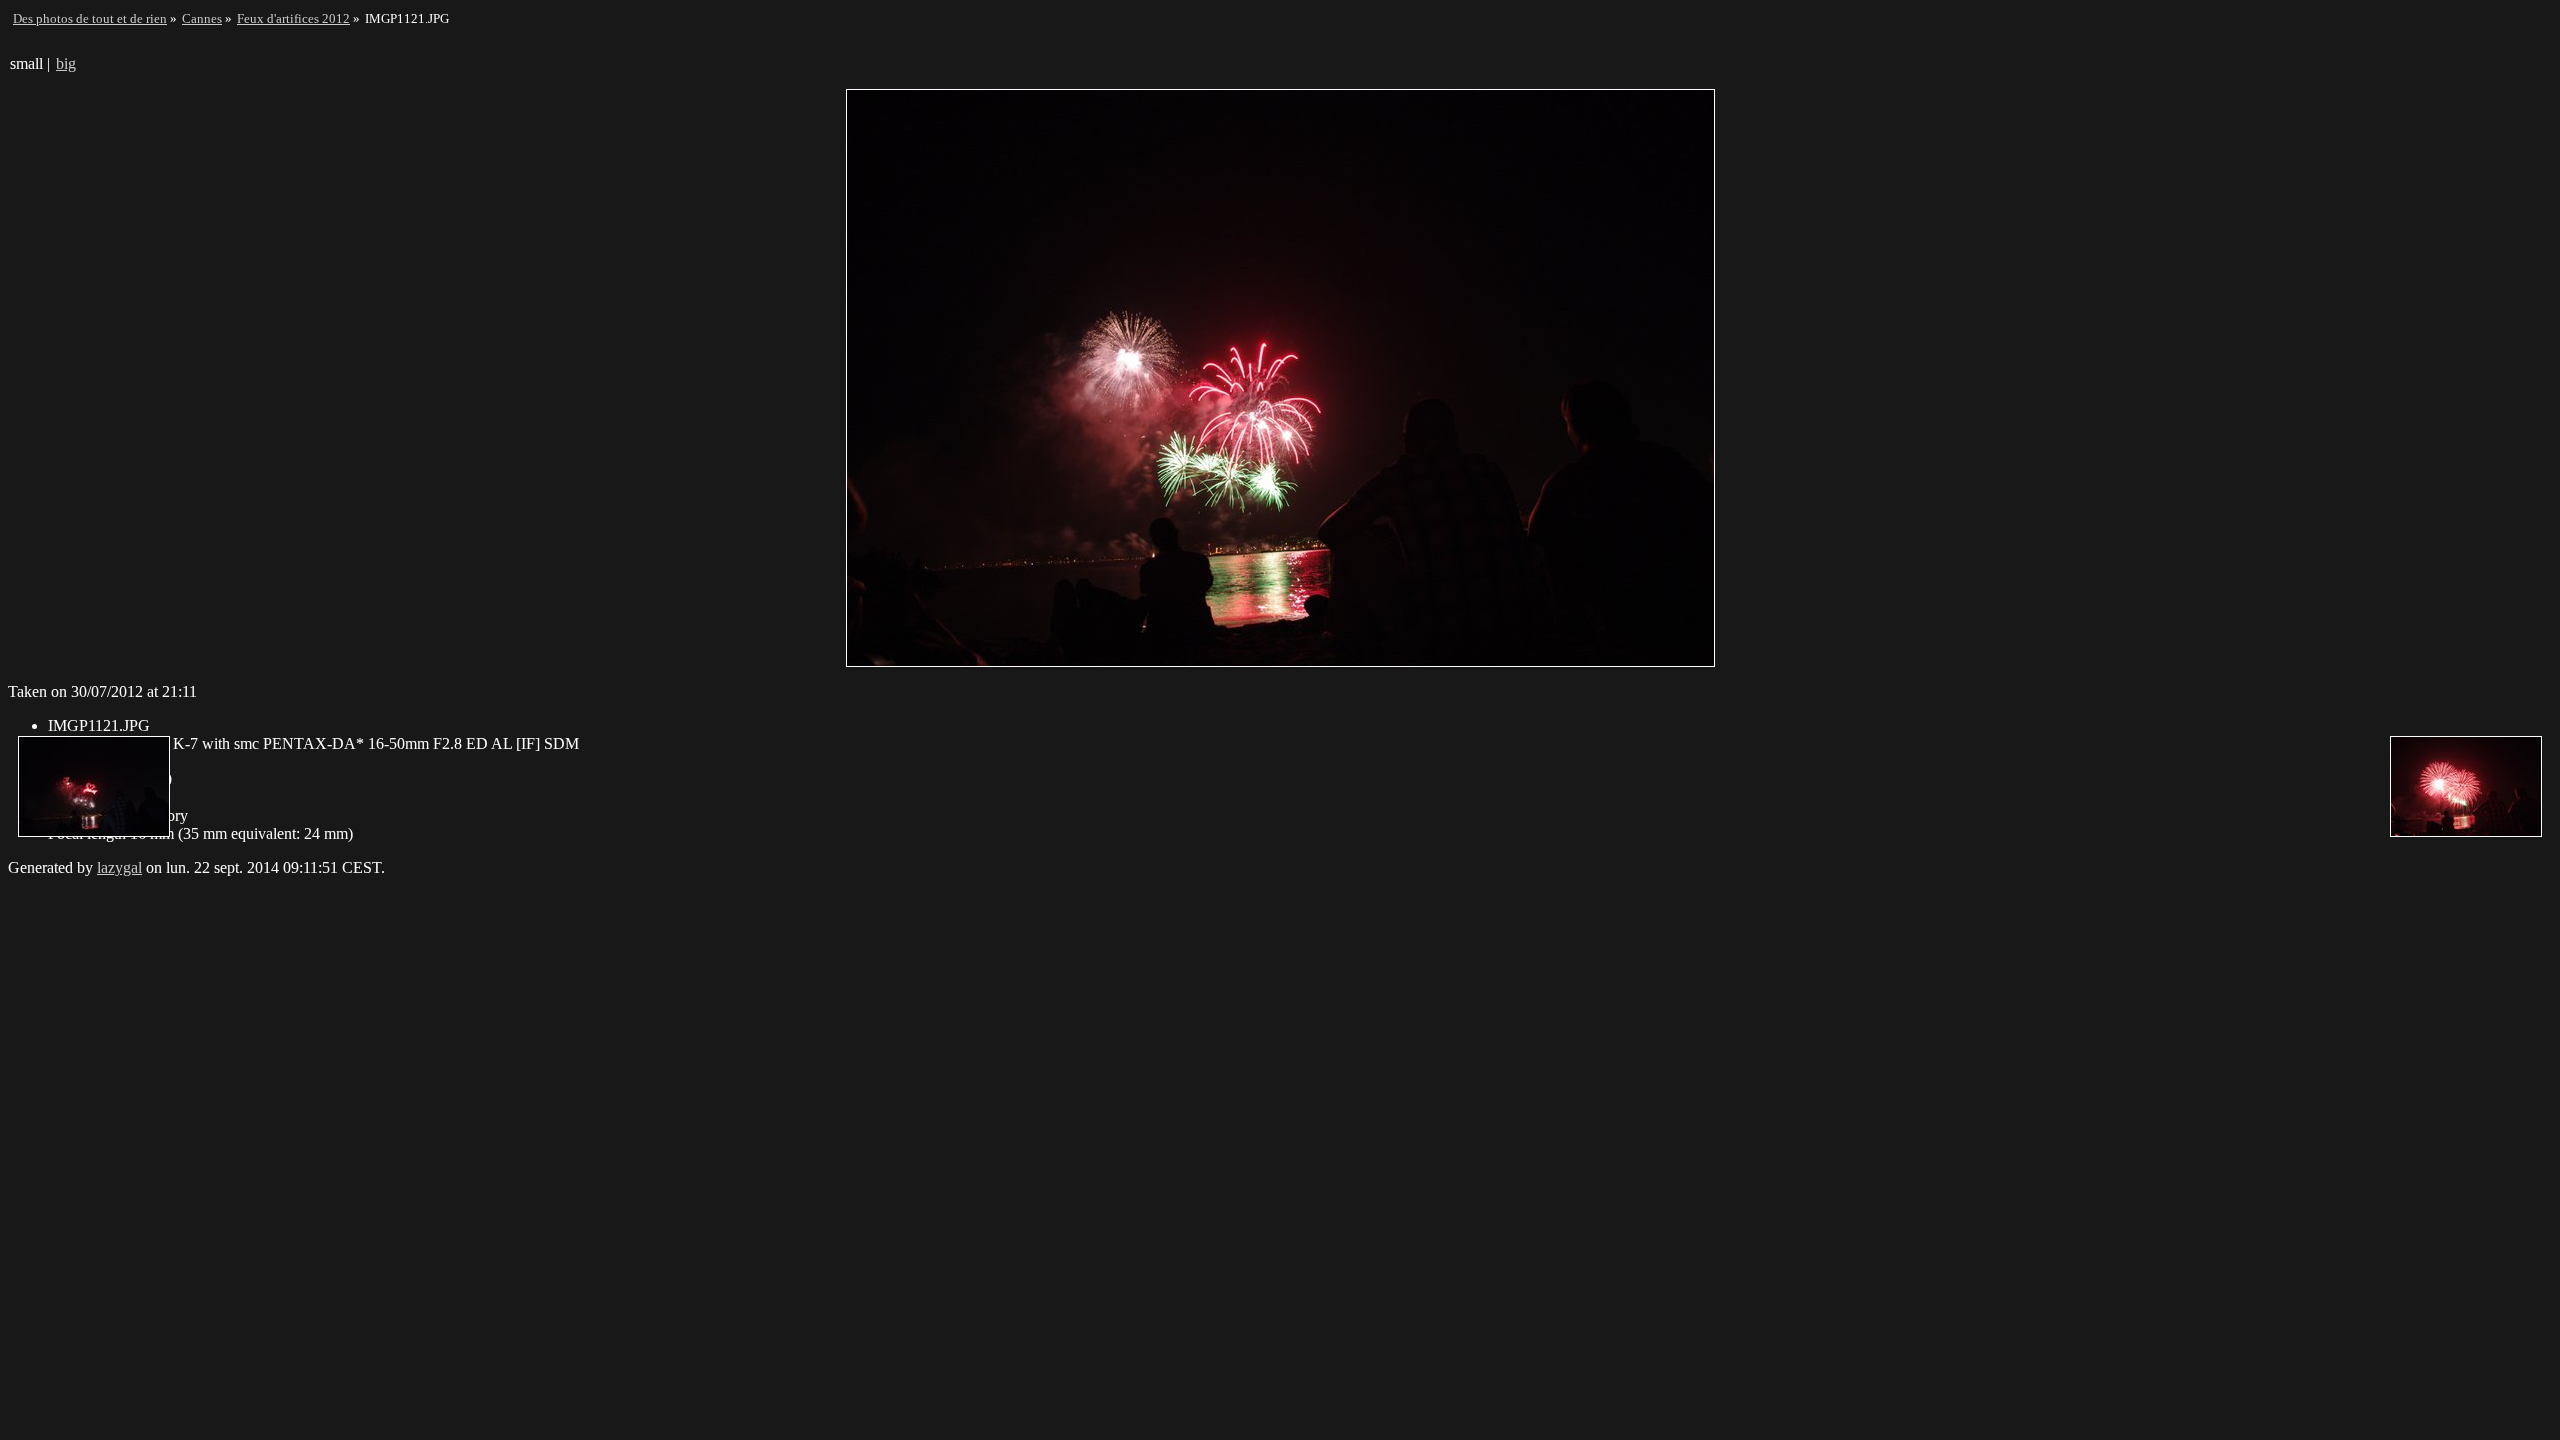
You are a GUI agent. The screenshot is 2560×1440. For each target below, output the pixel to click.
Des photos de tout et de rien (90, 18)
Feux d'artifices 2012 (293, 18)
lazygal (119, 867)
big (66, 63)
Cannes (202, 18)
